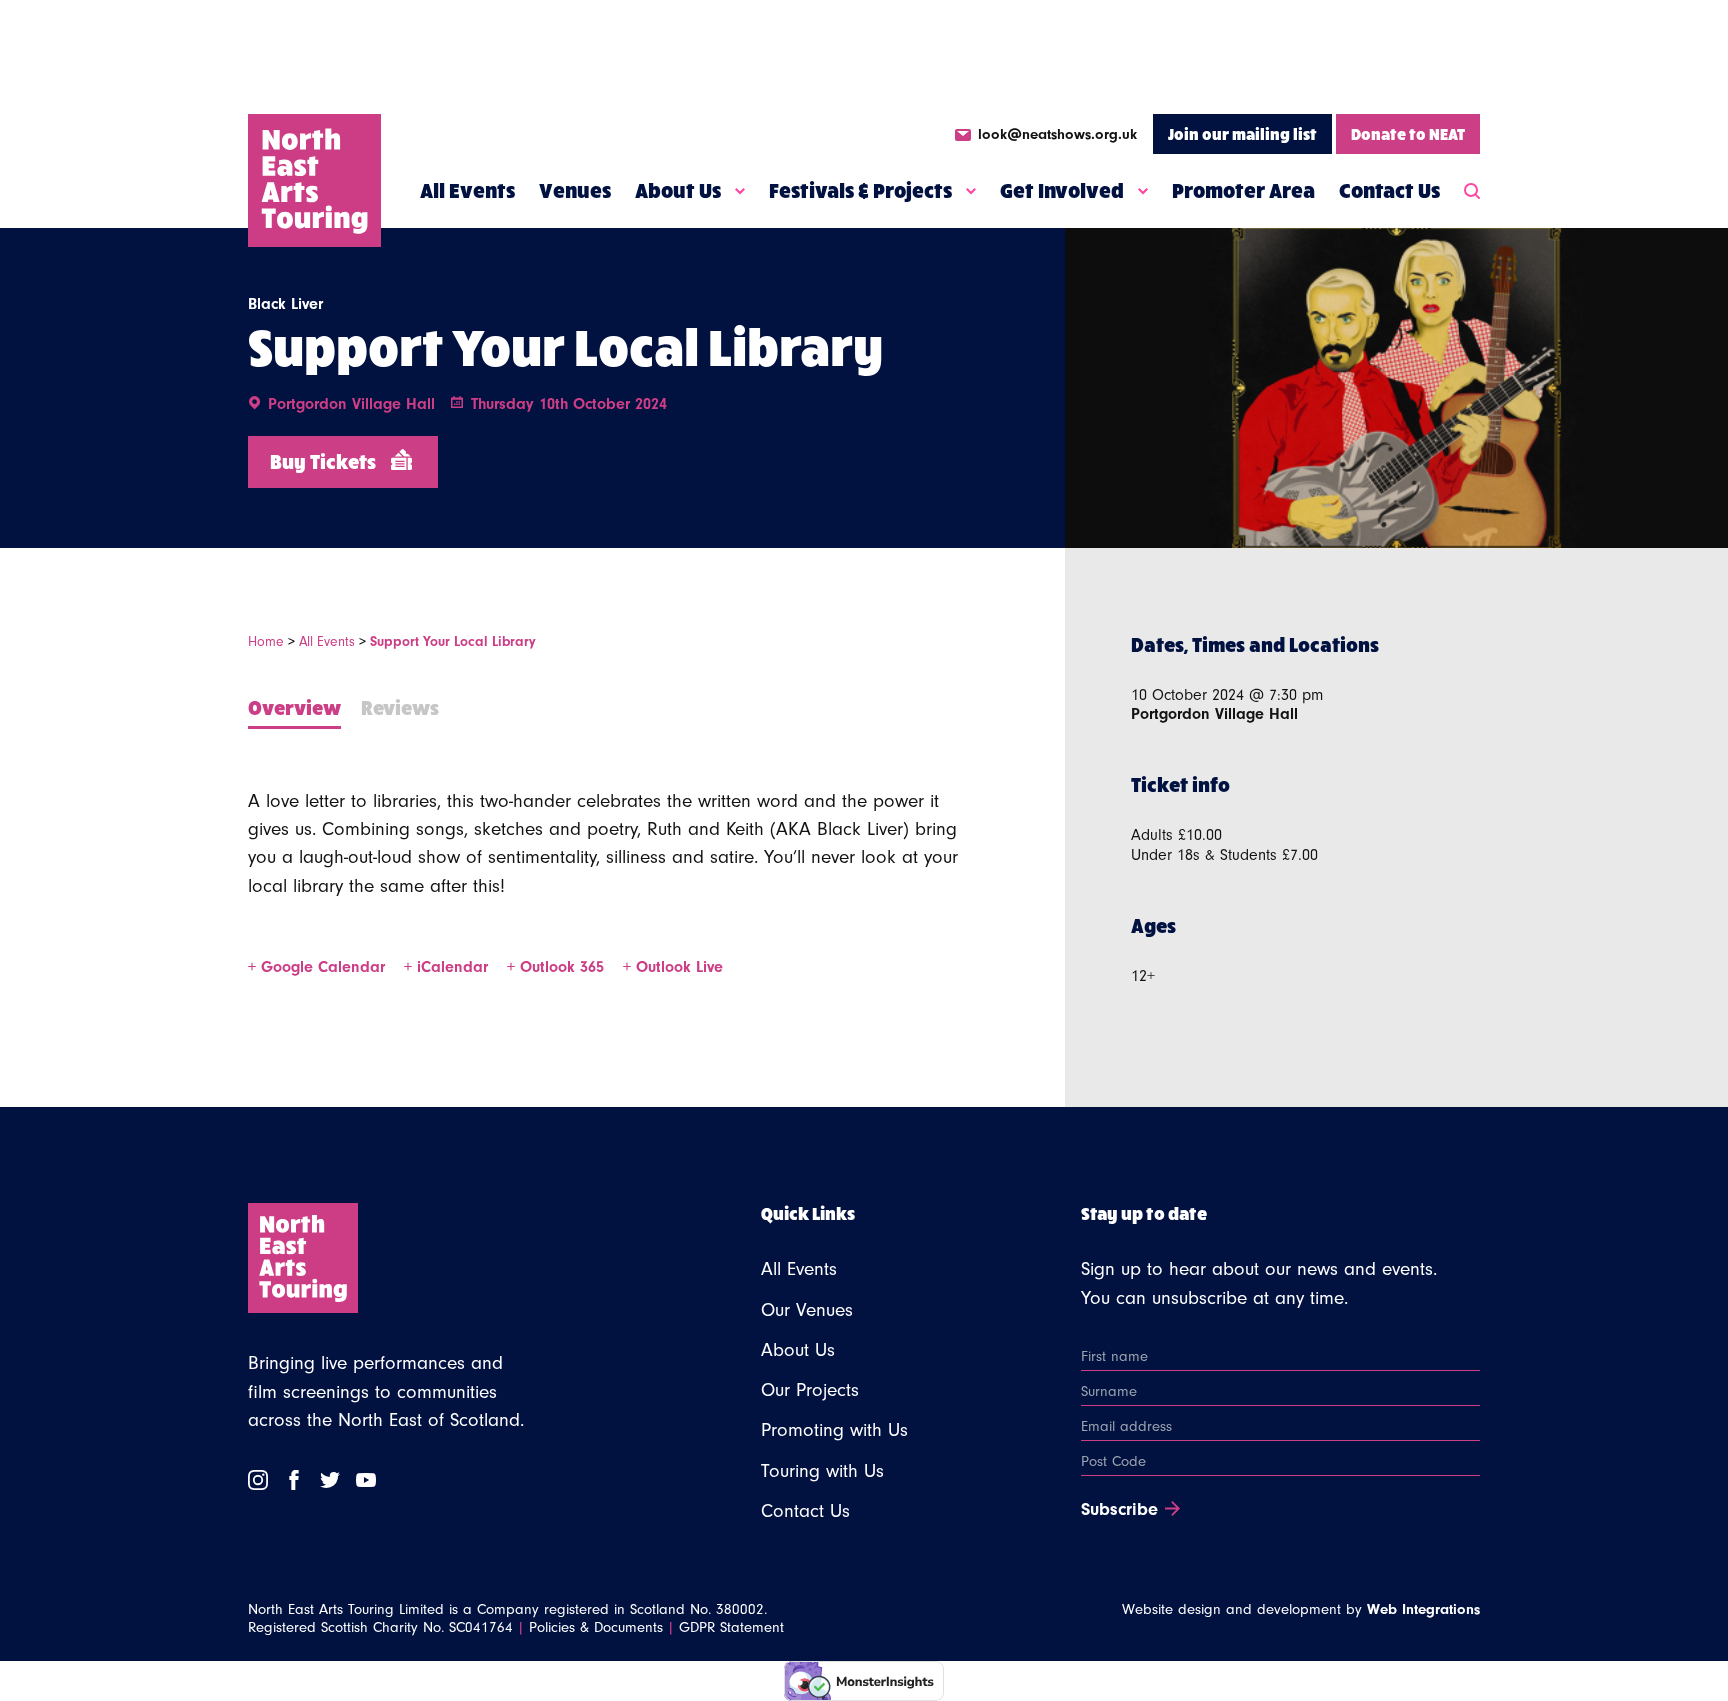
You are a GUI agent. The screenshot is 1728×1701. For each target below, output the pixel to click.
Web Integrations (1423, 1609)
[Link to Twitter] (330, 1480)
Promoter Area (1243, 190)
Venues (575, 190)
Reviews (400, 706)
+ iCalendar (448, 967)
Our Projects (810, 1390)
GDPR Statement (731, 1627)
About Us (678, 190)
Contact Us (1389, 190)
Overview (294, 706)
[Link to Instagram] (258, 1480)
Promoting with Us (834, 1430)
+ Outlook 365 (558, 967)
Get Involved (1062, 190)
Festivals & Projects (860, 190)
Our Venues (807, 1310)
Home (266, 641)
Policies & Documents (596, 1627)
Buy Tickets (323, 460)
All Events (467, 190)
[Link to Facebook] (294, 1480)
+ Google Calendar (319, 967)
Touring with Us (822, 1471)
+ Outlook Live (673, 967)
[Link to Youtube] (366, 1480)
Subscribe (1119, 1510)
